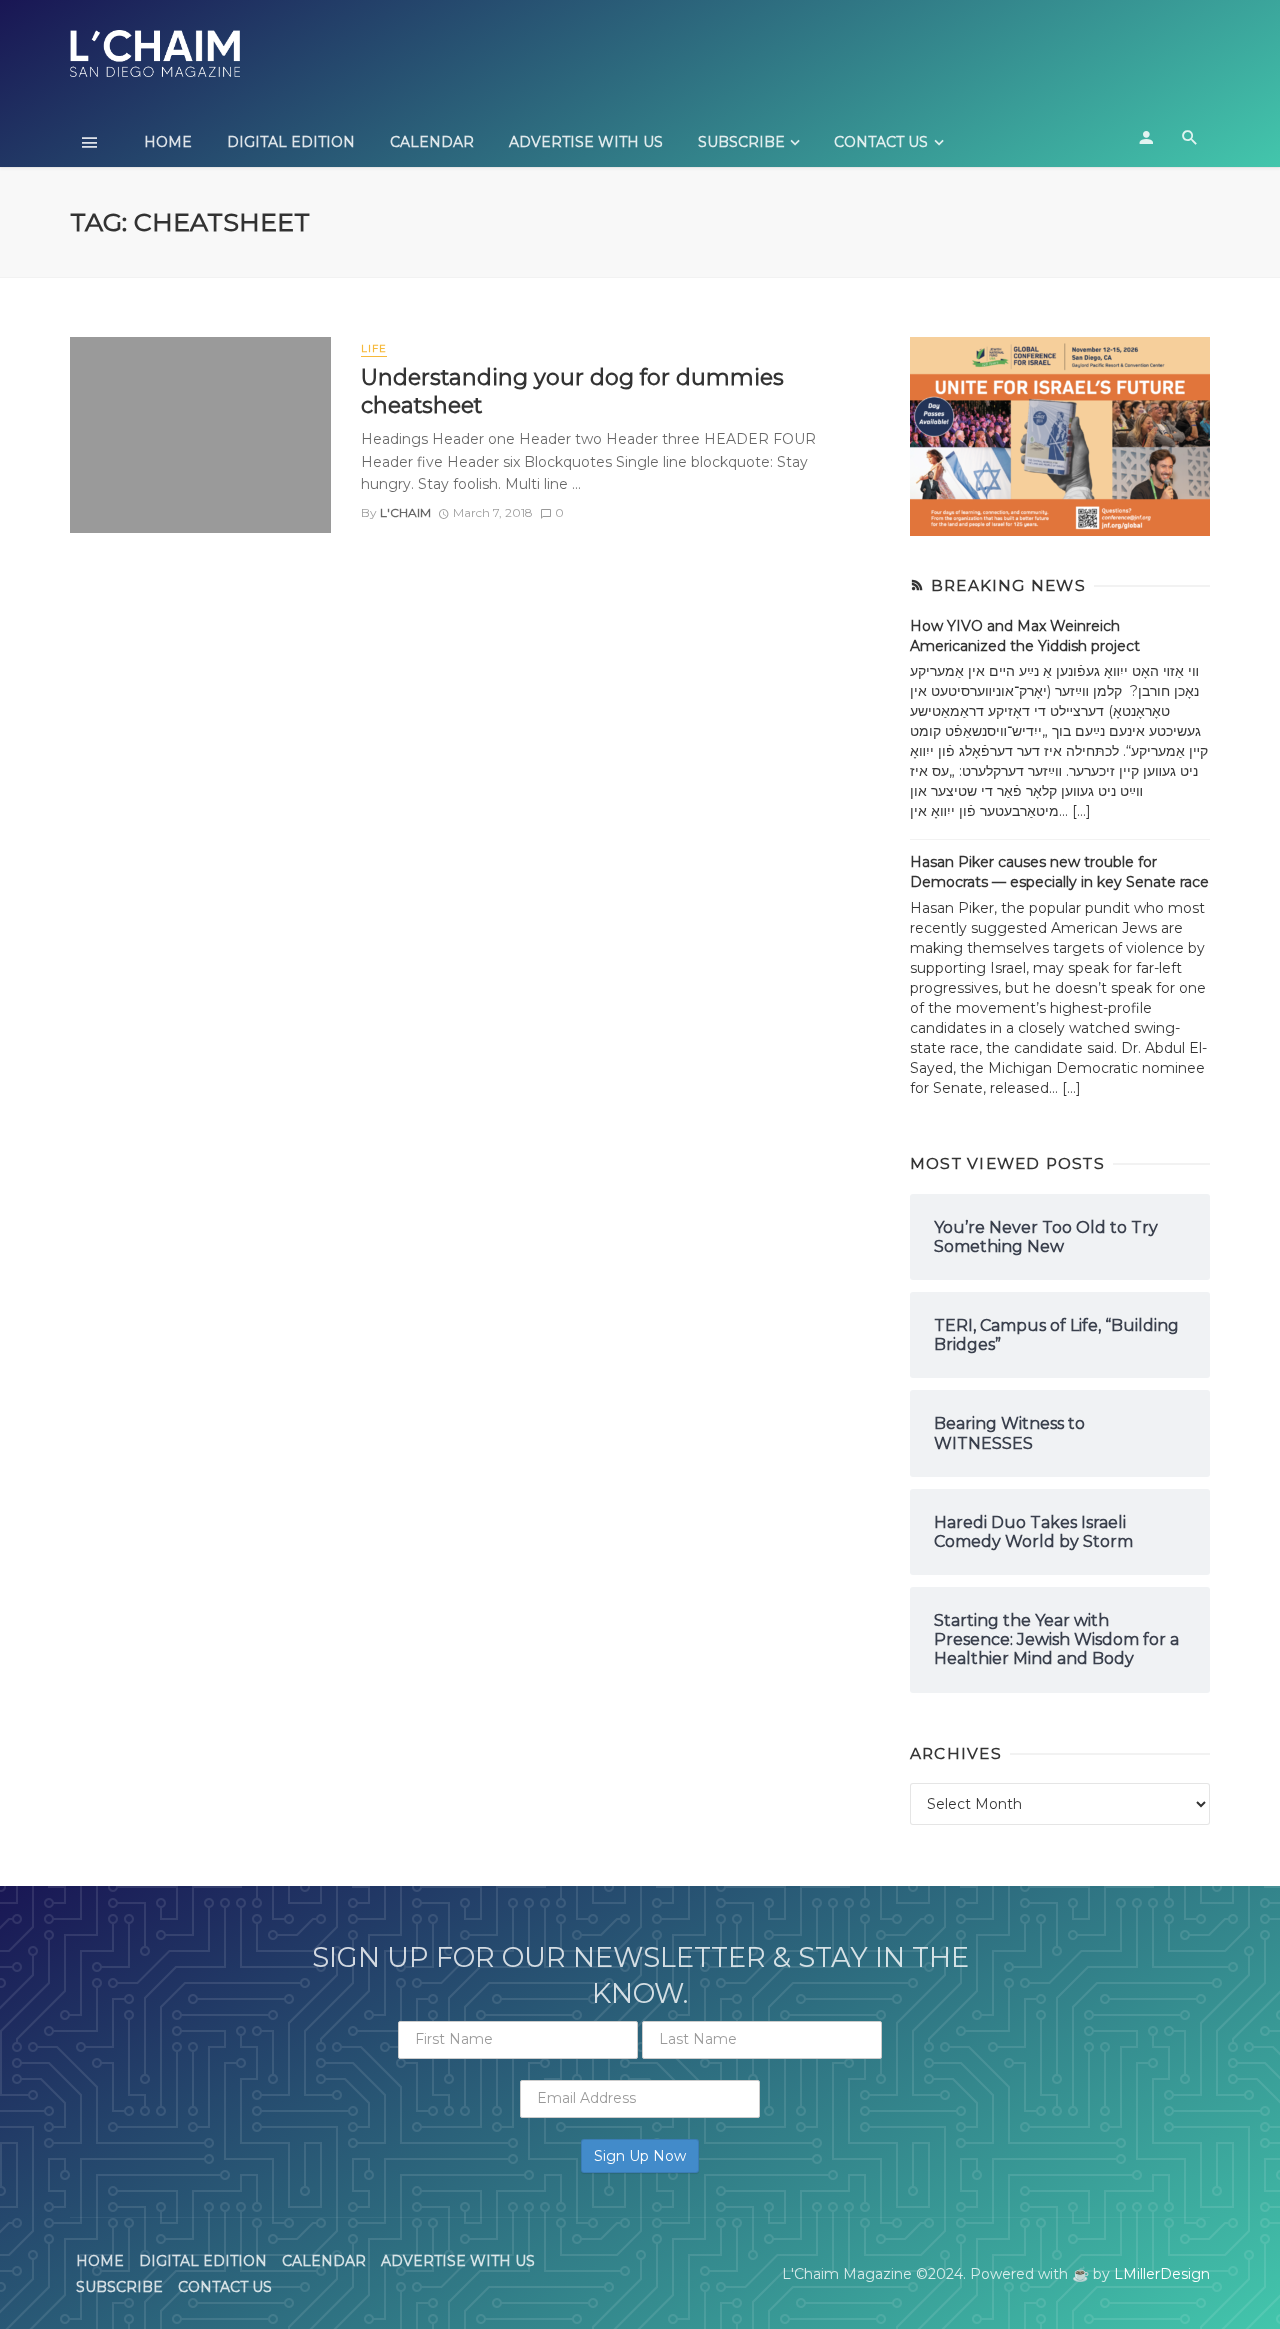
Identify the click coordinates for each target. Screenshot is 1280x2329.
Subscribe (741, 142)
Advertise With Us (586, 142)
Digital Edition (291, 142)
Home (168, 142)
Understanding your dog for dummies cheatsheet (572, 391)
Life (374, 348)
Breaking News (1008, 585)
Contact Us (881, 142)
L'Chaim (405, 512)
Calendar (432, 142)
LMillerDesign (1162, 2274)
